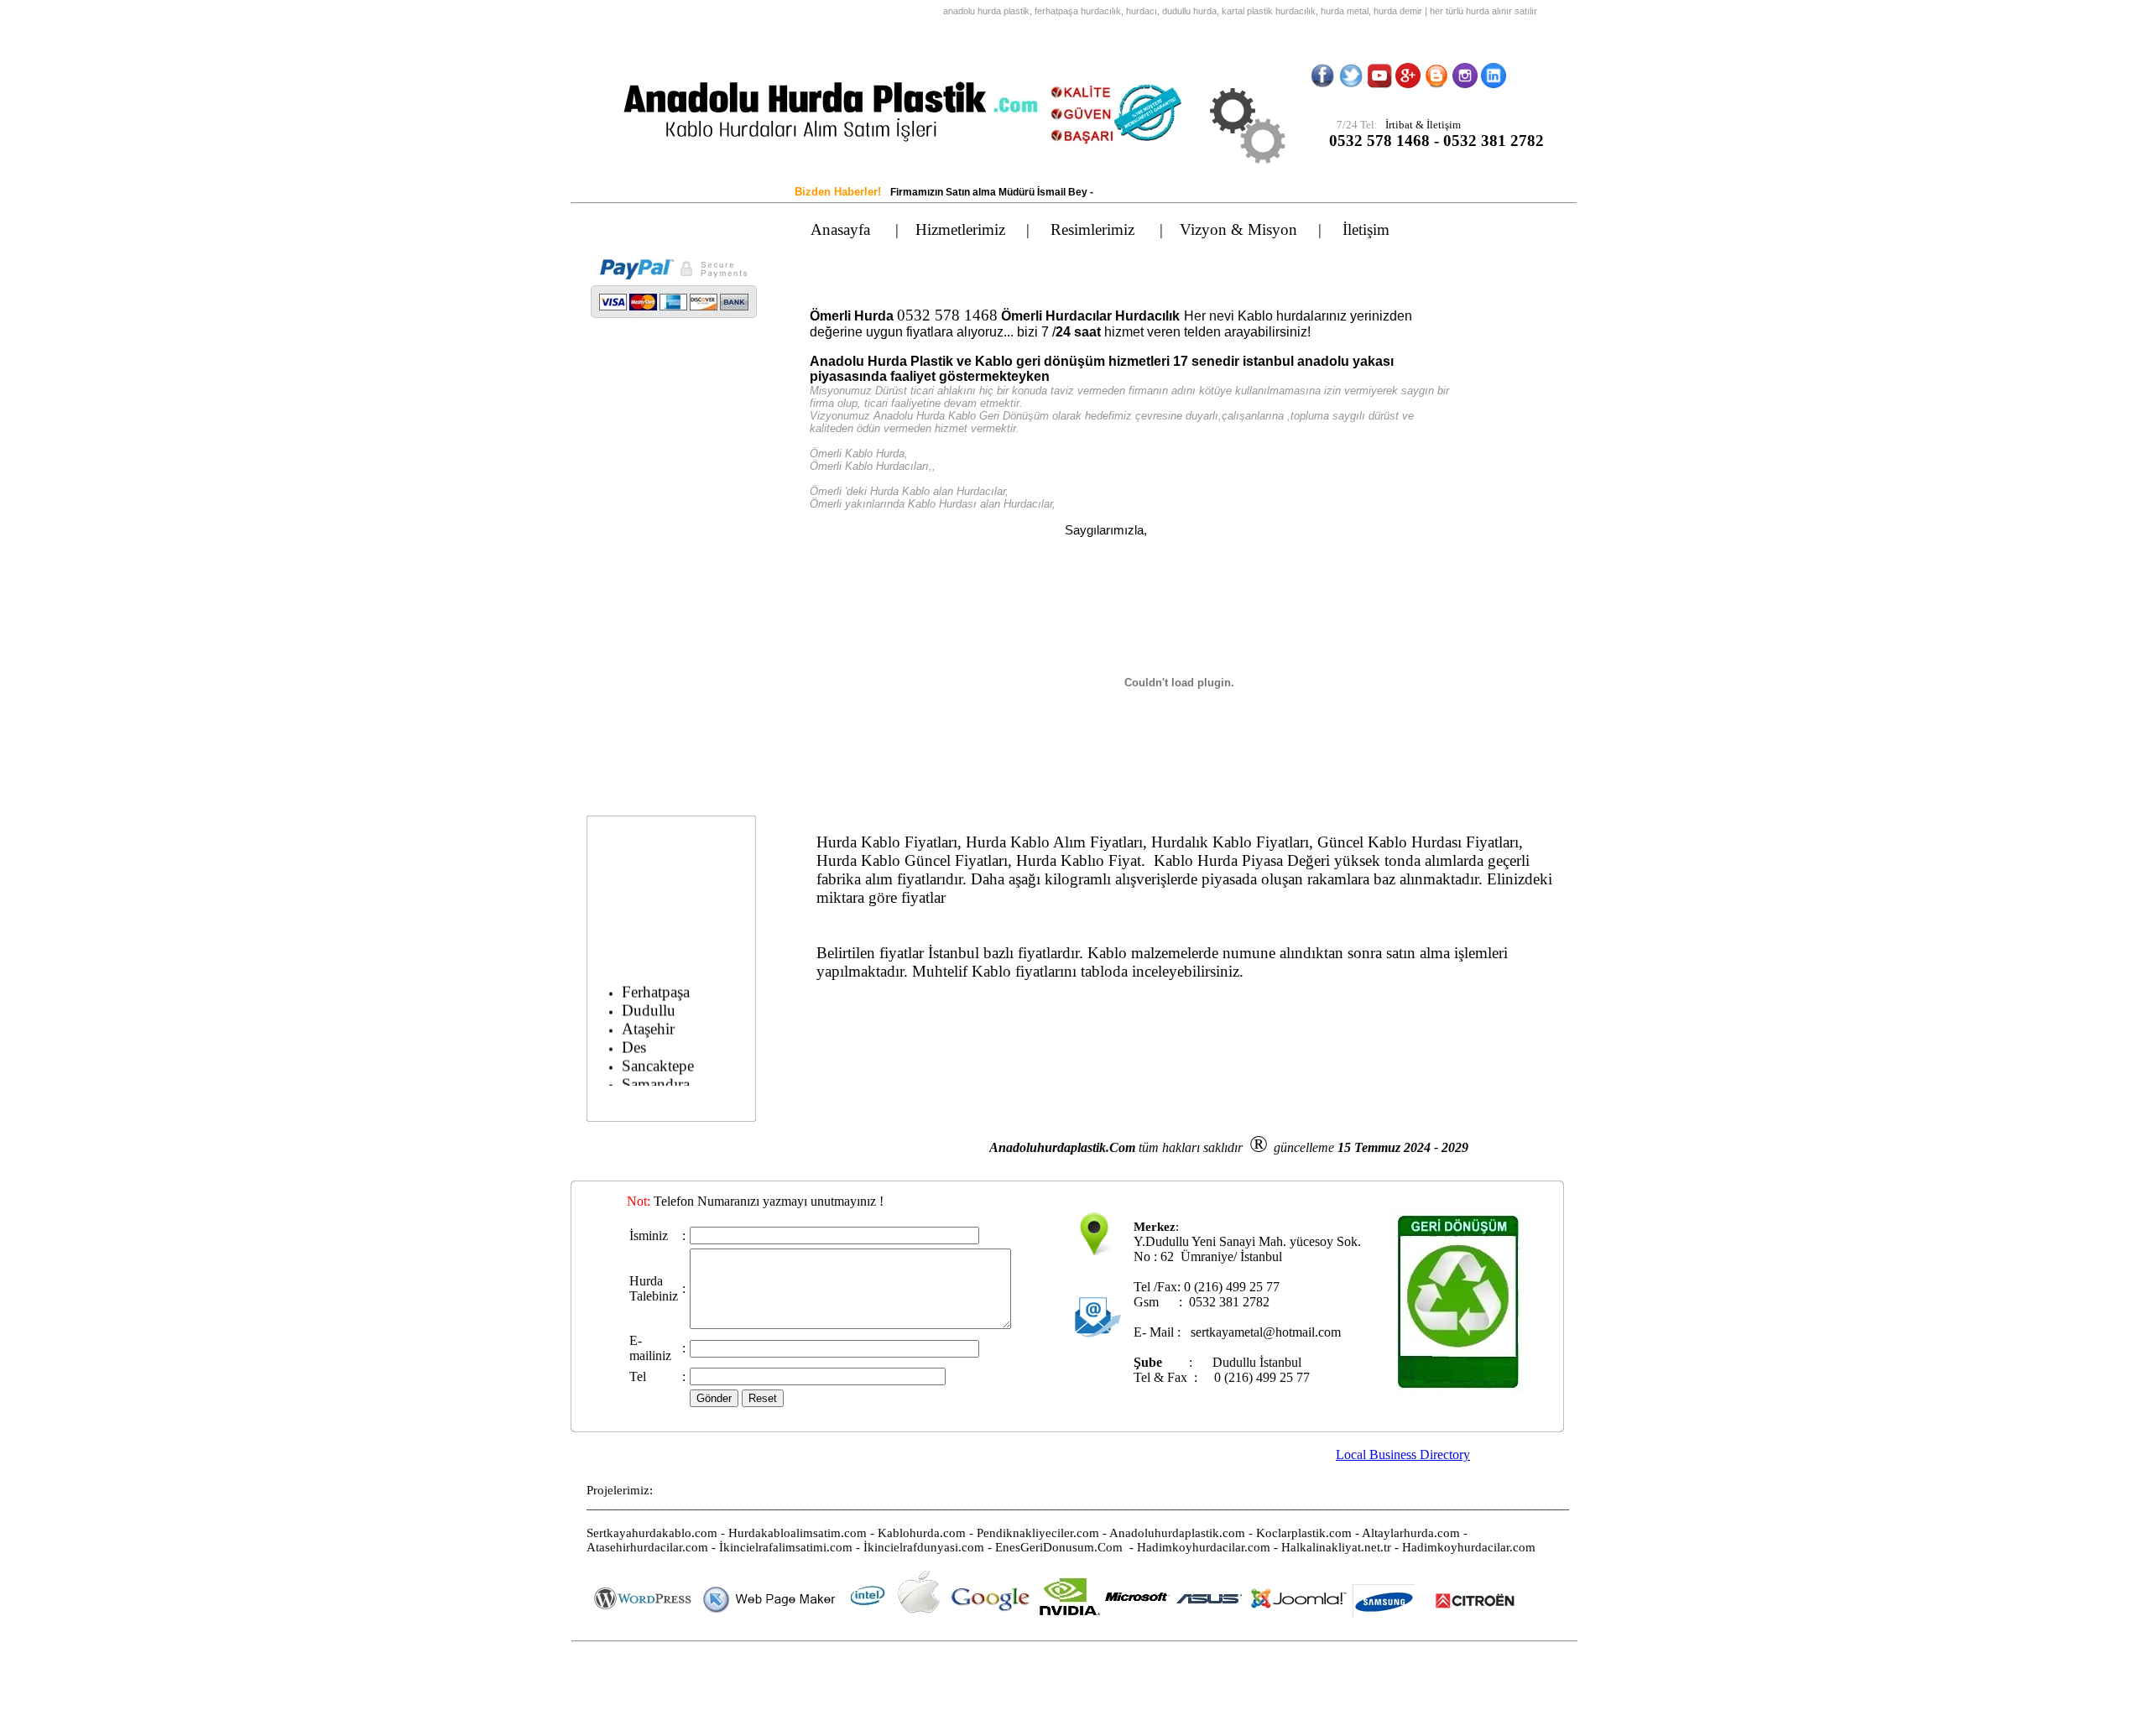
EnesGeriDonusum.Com (1059, 1547)
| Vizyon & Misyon (1239, 229)
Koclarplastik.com (1304, 1533)
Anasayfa (843, 229)
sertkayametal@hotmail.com (1266, 1332)
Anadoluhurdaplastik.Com (1062, 1147)
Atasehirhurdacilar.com (647, 1547)
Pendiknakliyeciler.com (1038, 1533)
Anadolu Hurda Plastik (881, 361)
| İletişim (1371, 229)
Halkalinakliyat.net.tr (1336, 1547)
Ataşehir (648, 1017)
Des (634, 1035)
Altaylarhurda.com (1411, 1533)
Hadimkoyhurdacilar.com (1204, 1547)
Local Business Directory (1403, 1454)
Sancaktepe (658, 1053)
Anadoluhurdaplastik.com (1177, 1533)
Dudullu (649, 998)
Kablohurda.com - (927, 1533)
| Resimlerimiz (1093, 229)
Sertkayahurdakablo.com (652, 1533)
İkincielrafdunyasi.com (924, 1547)
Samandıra (656, 1072)
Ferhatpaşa (656, 980)
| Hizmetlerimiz (961, 229)
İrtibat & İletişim (1419, 125)
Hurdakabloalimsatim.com (798, 1533)
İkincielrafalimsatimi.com (786, 1547)
